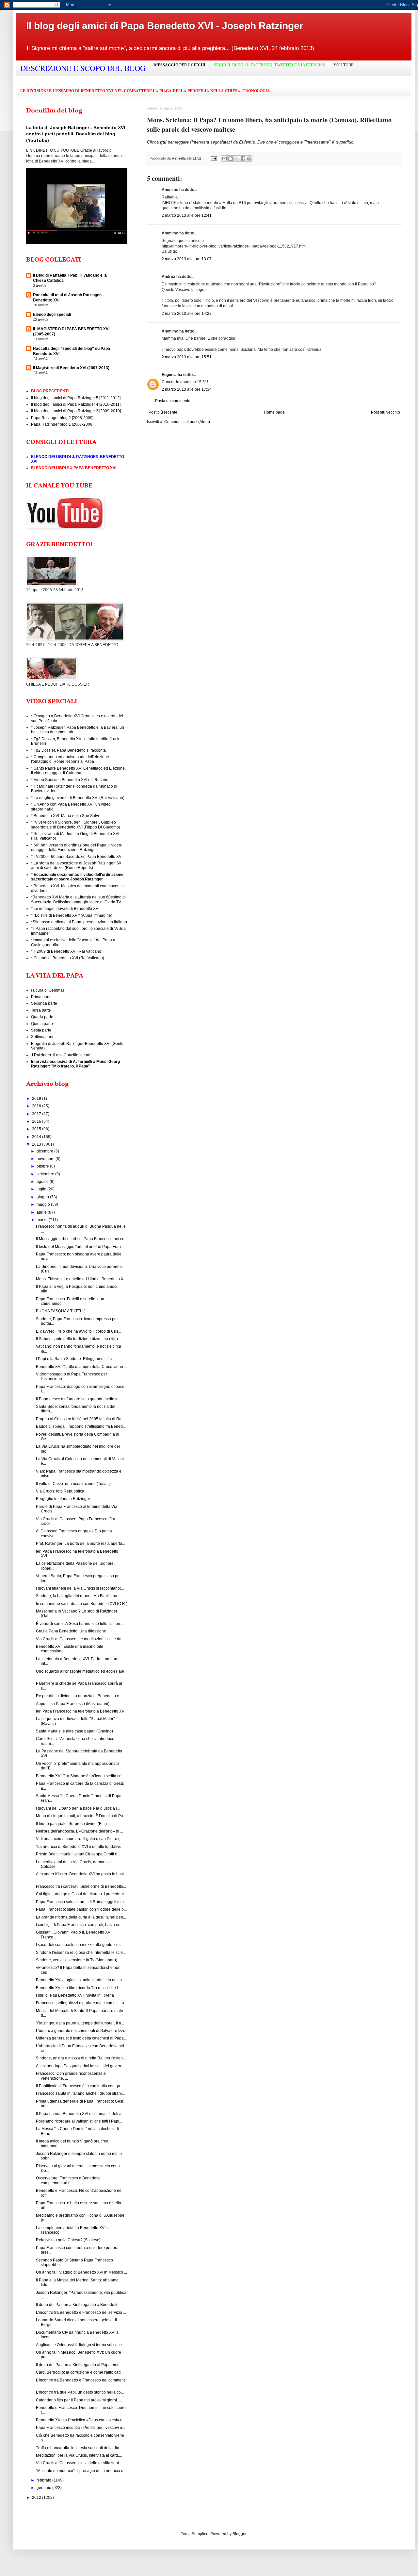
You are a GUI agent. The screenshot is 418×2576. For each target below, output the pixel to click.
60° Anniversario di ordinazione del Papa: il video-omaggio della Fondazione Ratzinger (77, 847)
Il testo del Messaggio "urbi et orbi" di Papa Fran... (80, 1247)
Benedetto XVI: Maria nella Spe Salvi (66, 816)
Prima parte (41, 997)
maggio (44, 1204)
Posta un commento (173, 401)
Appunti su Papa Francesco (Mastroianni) (73, 1704)
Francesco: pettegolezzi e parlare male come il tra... (81, 2003)
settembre (46, 1174)
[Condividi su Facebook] (243, 159)
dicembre (45, 1151)
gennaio (44, 2488)
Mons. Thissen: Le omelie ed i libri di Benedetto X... (81, 1279)
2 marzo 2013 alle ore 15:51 (187, 357)
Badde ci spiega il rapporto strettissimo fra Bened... (81, 1426)
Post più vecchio (386, 412)
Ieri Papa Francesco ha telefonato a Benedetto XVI (81, 1711)
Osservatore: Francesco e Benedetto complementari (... (68, 2180)
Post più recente (163, 412)
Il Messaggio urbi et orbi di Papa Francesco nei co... (82, 1239)
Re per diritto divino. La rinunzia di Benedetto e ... (80, 1696)
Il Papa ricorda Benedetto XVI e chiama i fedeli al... (81, 2114)
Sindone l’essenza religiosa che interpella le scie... (81, 1953)
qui (164, 142)
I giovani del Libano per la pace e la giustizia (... (78, 1808)
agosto (43, 1182)
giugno (43, 1197)
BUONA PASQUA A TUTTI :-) (61, 1311)
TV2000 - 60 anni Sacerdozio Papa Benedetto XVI (78, 857)
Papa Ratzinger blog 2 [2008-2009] (62, 418)
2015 (37, 1129)
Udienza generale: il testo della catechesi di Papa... (81, 2038)
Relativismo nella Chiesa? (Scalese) (68, 2240)
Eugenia (169, 375)
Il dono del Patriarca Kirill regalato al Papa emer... (80, 2365)
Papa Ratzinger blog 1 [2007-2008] (62, 424)
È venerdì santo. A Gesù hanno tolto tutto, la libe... (80, 1624)
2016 (37, 1121)
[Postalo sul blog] (231, 159)
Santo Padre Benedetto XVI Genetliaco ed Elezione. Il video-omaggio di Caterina (78, 771)
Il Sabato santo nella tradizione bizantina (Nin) (77, 1339)
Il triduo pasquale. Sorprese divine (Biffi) (71, 1824)
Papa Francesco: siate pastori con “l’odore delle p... (81, 1909)
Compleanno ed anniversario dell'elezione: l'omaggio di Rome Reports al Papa (71, 759)
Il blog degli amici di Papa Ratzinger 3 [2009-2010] (76, 411)
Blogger (239, 2534)
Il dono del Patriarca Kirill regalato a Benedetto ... (79, 2305)
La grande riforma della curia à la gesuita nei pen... (81, 1917)
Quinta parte (42, 1024)
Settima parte (43, 1037)
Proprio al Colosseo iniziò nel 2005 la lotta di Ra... (80, 1419)
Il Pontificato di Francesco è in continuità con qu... (80, 2086)
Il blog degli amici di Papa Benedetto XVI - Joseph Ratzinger (165, 26)
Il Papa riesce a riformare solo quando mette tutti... (80, 1399)
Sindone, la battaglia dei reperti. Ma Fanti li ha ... (79, 1596)
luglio (42, 1189)
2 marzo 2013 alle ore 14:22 (187, 314)
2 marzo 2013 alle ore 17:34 (187, 389)
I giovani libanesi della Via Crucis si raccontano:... (80, 1588)
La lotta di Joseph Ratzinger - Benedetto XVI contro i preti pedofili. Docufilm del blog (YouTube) (76, 134)
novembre (46, 1159)
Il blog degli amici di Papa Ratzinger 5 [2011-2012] (76, 398)
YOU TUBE (343, 65)
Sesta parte (41, 1030)
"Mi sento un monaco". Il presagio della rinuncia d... (81, 2471)
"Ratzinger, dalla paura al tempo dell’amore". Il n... (80, 2023)
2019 (37, 1099)
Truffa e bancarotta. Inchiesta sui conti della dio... (79, 2448)
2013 (37, 1144)
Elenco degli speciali (52, 315)
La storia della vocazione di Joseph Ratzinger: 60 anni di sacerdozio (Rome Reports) (76, 865)
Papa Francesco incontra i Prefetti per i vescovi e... (80, 2428)
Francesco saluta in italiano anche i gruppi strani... (80, 2093)
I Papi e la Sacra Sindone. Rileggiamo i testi (75, 1359)
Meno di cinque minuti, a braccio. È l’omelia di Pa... (81, 1816)
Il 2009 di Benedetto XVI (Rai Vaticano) (68, 951)
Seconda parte (44, 1003)
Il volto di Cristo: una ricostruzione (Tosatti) (73, 1484)
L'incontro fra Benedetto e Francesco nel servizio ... (81, 2312)
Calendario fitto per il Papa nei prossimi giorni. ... (79, 2400)
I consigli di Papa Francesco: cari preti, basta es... (80, 1925)
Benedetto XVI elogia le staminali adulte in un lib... (80, 1980)
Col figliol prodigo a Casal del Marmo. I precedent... (81, 1894)
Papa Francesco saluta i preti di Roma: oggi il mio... (81, 1902)
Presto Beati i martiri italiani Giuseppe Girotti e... (78, 1854)
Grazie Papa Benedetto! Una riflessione (71, 1631)
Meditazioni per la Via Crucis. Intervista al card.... (79, 2455)
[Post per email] (214, 158)
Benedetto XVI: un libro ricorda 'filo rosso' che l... (78, 1988)
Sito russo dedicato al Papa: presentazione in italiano (80, 922)
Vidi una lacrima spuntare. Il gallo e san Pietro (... (79, 1839)
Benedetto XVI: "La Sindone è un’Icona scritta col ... (81, 1776)
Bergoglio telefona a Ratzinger (63, 1499)
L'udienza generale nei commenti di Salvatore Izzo (81, 2031)
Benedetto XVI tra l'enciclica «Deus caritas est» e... (81, 2420)
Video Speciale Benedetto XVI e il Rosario (71, 780)
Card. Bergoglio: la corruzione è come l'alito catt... (80, 2372)
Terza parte (41, 1010)
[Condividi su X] (237, 159)
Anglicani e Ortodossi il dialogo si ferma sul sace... (80, 2345)
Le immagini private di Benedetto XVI (66, 909)
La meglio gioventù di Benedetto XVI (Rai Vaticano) (79, 798)
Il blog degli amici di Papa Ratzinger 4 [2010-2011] (76, 404)
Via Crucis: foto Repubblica (60, 1491)
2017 (37, 1114)
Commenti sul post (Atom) (187, 422)
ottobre (43, 1166)
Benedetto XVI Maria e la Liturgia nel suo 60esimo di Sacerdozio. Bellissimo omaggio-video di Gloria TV (78, 899)
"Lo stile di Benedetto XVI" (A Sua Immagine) (73, 915)
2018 (37, 1106)
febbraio (44, 2480)
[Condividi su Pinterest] (249, 159)
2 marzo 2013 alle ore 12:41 (187, 215)
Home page (274, 412)
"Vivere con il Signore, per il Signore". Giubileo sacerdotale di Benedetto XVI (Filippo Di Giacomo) (76, 825)
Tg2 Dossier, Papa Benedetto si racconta (70, 750)
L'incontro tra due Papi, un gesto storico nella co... (80, 2392)
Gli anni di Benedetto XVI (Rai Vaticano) (69, 958)
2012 (37, 2498)
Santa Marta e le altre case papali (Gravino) (74, 1731)
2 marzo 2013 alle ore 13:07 (187, 259)
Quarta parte (42, 1017)
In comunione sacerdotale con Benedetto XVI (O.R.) (82, 1604)
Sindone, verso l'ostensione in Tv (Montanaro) (77, 1960)
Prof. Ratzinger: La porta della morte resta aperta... (80, 1544)
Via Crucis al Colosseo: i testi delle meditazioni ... (79, 2463)
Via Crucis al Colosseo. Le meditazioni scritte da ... (81, 1639)
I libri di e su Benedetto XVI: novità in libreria (75, 1995)
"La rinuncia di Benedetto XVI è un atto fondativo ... (81, 1847)
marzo (43, 1220)
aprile (42, 1212)
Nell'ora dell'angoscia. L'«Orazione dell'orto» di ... (80, 1831)
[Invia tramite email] (224, 159)
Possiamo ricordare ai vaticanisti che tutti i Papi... (79, 2121)
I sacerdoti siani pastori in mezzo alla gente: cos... (80, 1945)
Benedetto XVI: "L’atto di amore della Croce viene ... (81, 1367)
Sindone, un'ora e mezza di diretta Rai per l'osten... (81, 2058)
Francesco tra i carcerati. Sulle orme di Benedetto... (81, 1886)
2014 (37, 1137)
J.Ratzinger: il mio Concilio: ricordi (61, 1055)
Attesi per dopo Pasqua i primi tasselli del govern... (81, 2066)
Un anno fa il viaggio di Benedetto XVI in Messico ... (81, 2272)
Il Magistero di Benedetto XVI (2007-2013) (71, 368)
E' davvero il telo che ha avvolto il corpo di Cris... (79, 1331)
